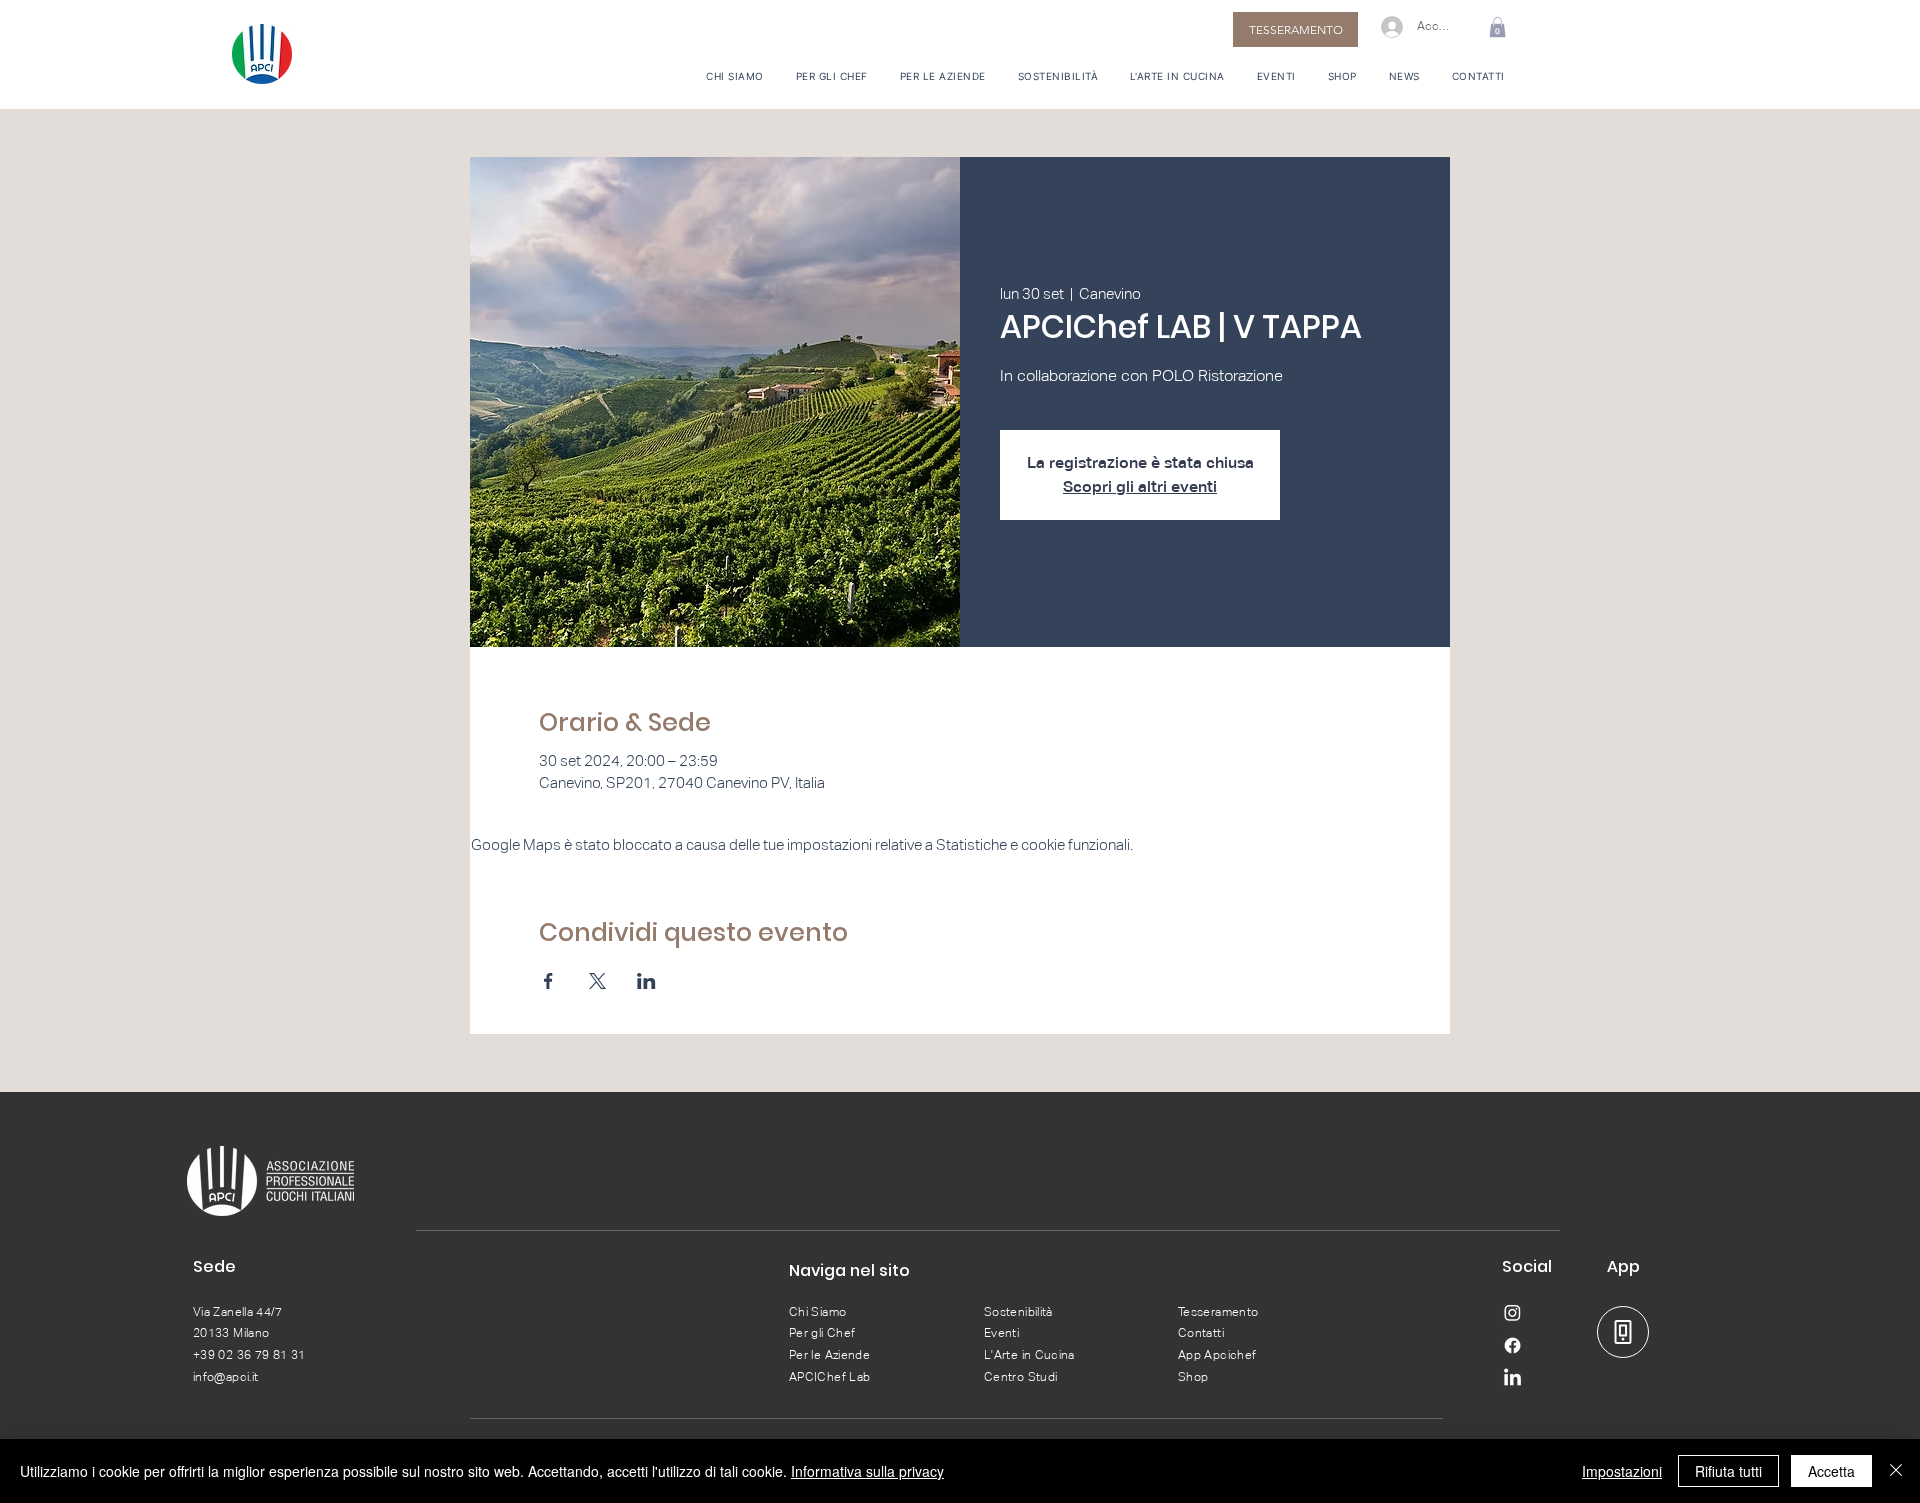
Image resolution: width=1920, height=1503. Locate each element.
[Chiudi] (1896, 1471)
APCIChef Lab (829, 1377)
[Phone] (1623, 1332)
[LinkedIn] (1512, 1378)
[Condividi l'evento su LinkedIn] (646, 981)
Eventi (1001, 1333)
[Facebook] (1512, 1345)
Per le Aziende (829, 1355)
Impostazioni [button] (1622, 1471)
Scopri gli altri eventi (1140, 486)
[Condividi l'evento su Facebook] (548, 981)
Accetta (1831, 1471)
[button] (1497, 27)
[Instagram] (1512, 1312)
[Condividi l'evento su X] (597, 981)
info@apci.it (225, 1377)
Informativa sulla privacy (867, 1471)
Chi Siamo (817, 1312)
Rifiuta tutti (1728, 1471)
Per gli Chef (822, 1333)
